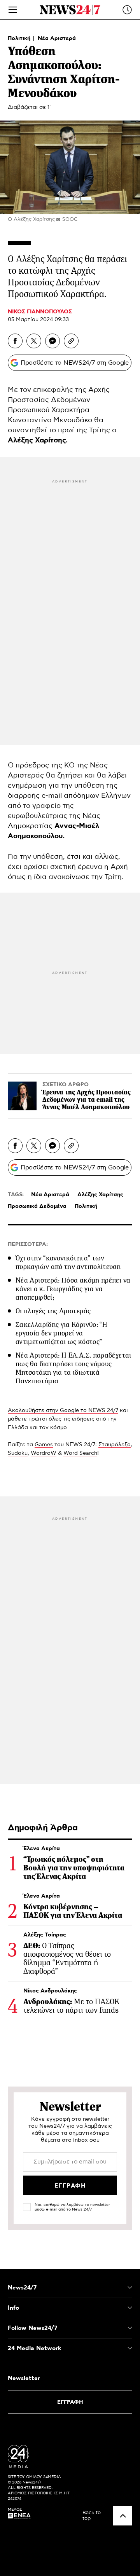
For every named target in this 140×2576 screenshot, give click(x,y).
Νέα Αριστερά (57, 38)
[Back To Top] (123, 2516)
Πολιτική (20, 38)
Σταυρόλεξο (115, 1445)
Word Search (80, 1453)
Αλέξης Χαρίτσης (100, 1195)
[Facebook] (15, 341)
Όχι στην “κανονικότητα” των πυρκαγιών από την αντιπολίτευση (68, 1262)
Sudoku (18, 1453)
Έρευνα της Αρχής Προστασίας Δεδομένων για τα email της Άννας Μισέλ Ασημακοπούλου (87, 1100)
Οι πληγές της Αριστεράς (53, 1311)
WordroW (44, 1453)
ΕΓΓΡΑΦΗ (70, 2402)
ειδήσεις (83, 1419)
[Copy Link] (71, 341)
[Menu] (13, 10)
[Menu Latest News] (127, 10)
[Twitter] (34, 341)
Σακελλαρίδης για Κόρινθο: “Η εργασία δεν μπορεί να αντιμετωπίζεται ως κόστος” (61, 1333)
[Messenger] (52, 341)
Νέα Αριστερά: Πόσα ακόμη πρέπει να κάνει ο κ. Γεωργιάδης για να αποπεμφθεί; (73, 1289)
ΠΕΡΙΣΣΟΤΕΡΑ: (28, 1244)
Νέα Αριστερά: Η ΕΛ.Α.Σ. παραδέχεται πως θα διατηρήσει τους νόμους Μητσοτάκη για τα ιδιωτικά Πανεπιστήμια (73, 1368)
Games (44, 1445)
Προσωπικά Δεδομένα (37, 1206)
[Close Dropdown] (130, 2288)
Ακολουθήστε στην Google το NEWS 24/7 (63, 1410)
